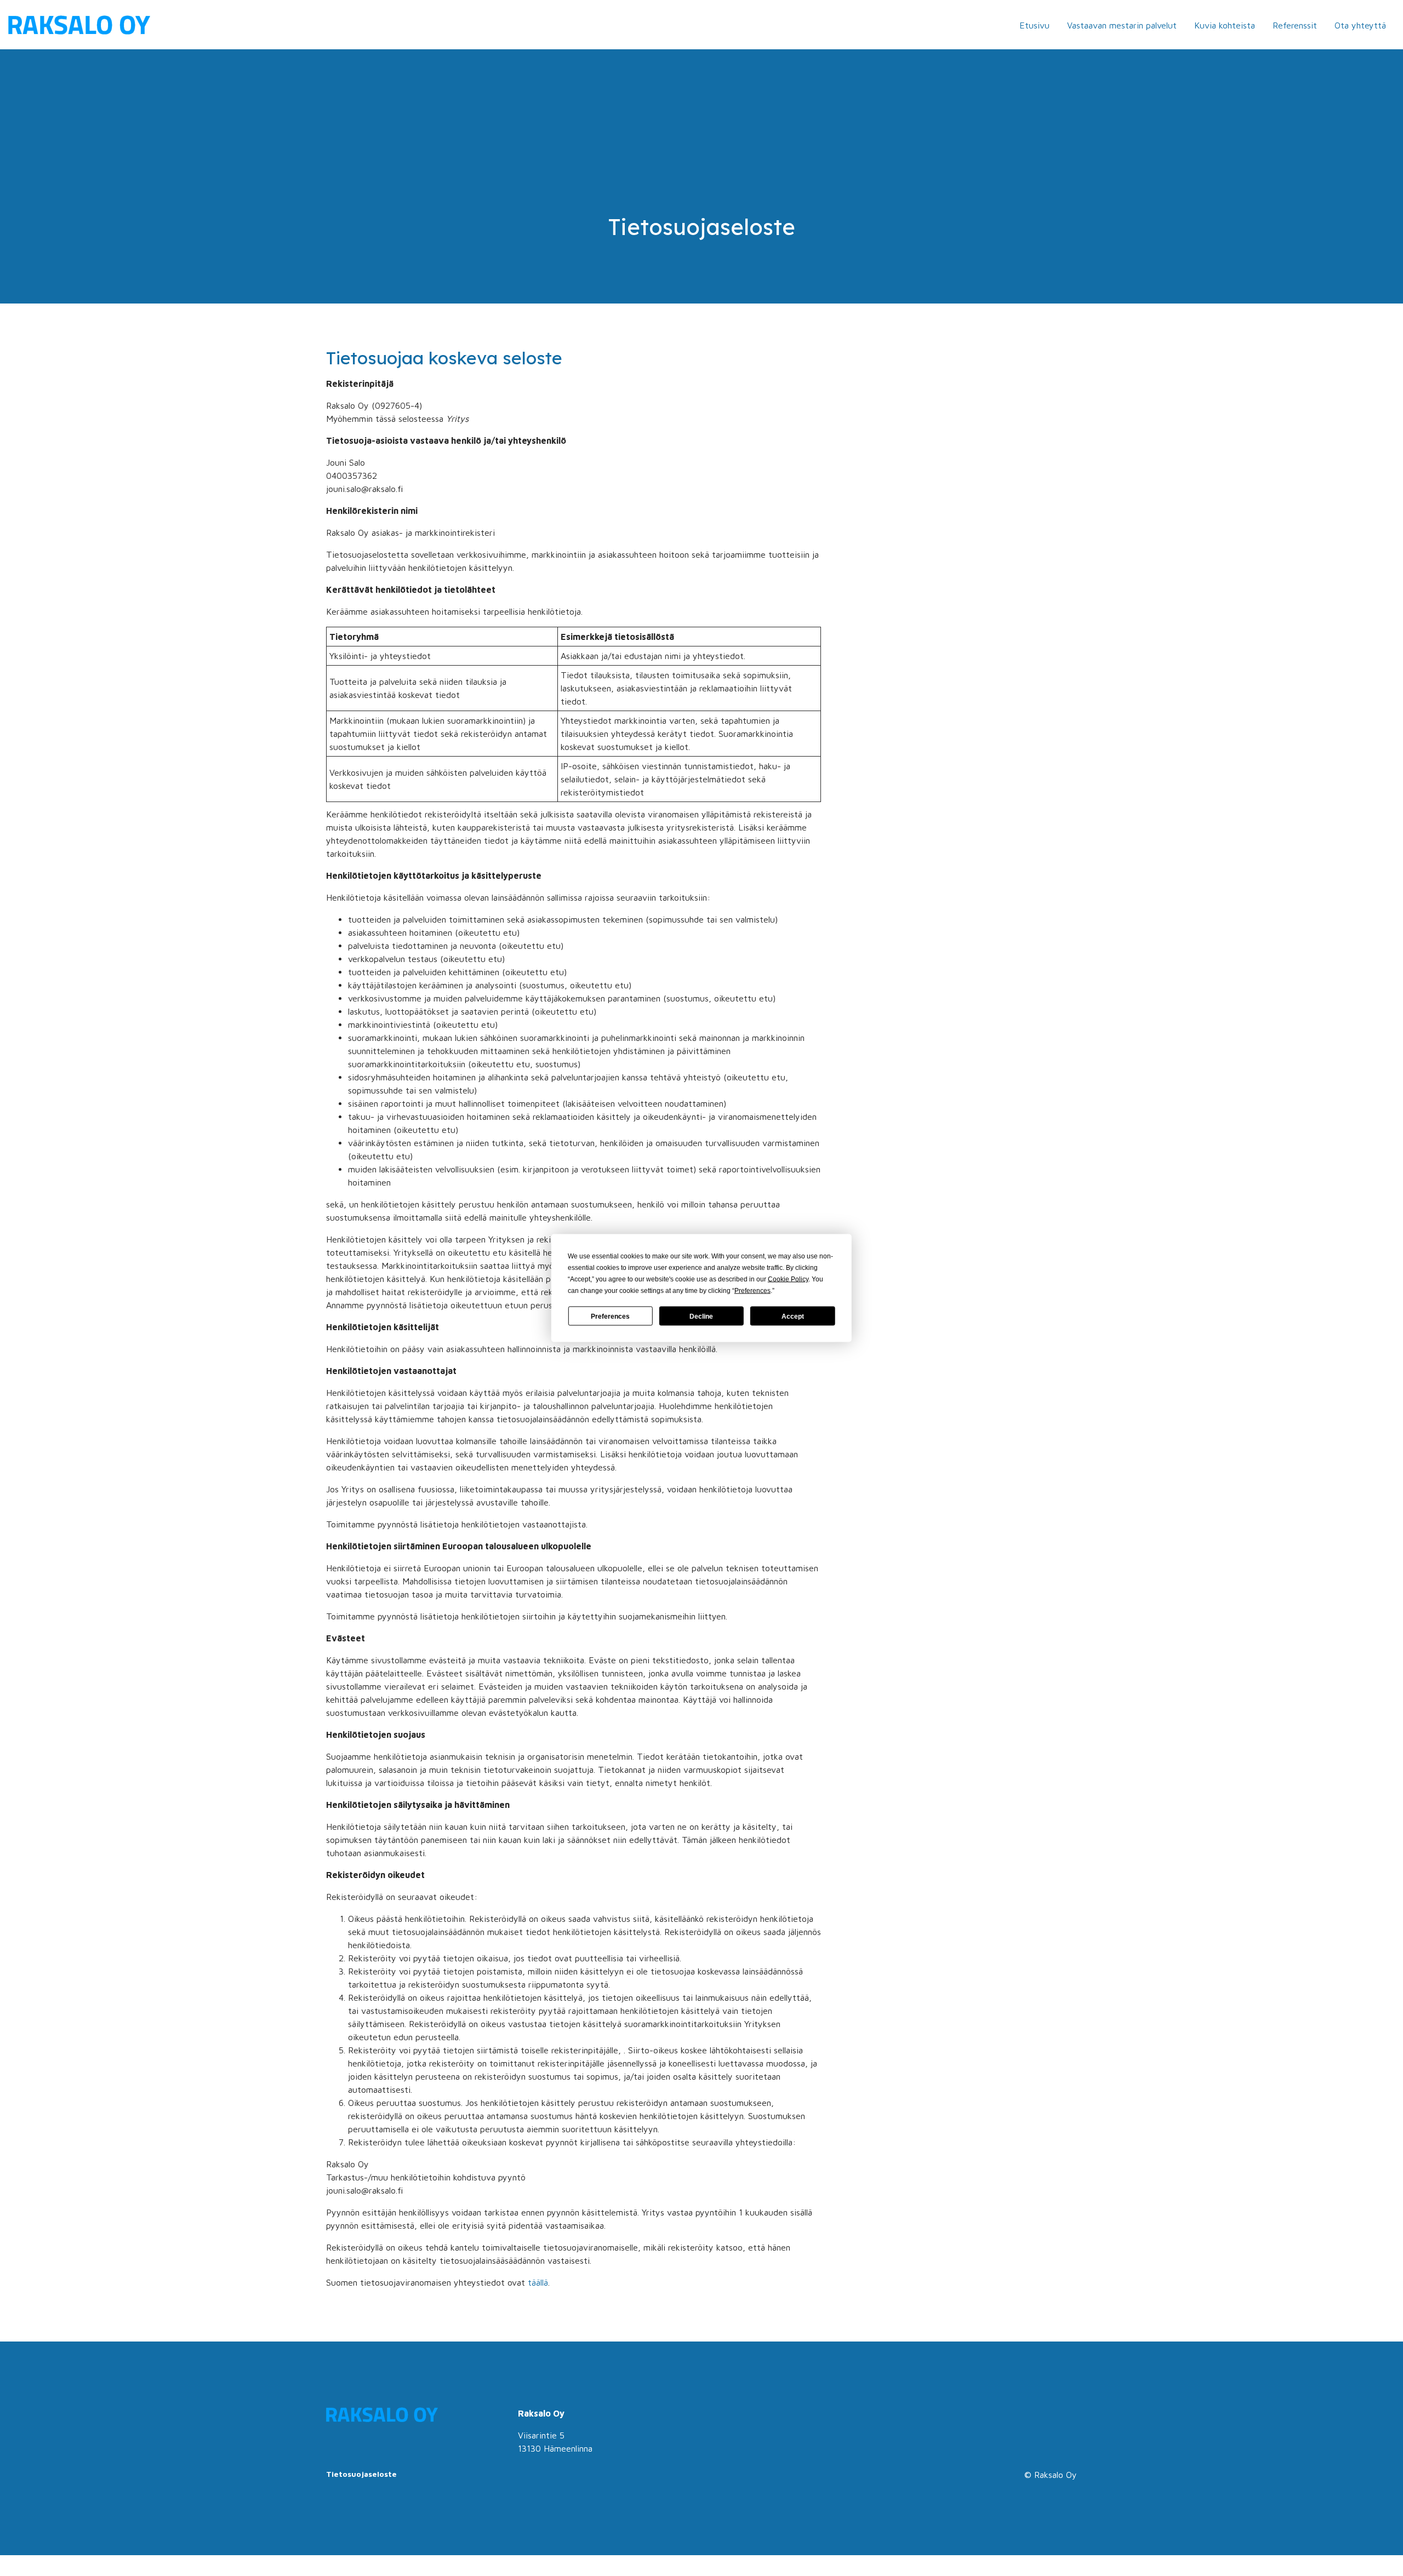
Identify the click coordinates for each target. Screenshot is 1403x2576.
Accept (793, 1316)
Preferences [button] (752, 1291)
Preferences (610, 1316)
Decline (701, 1316)
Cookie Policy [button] (788, 1279)
